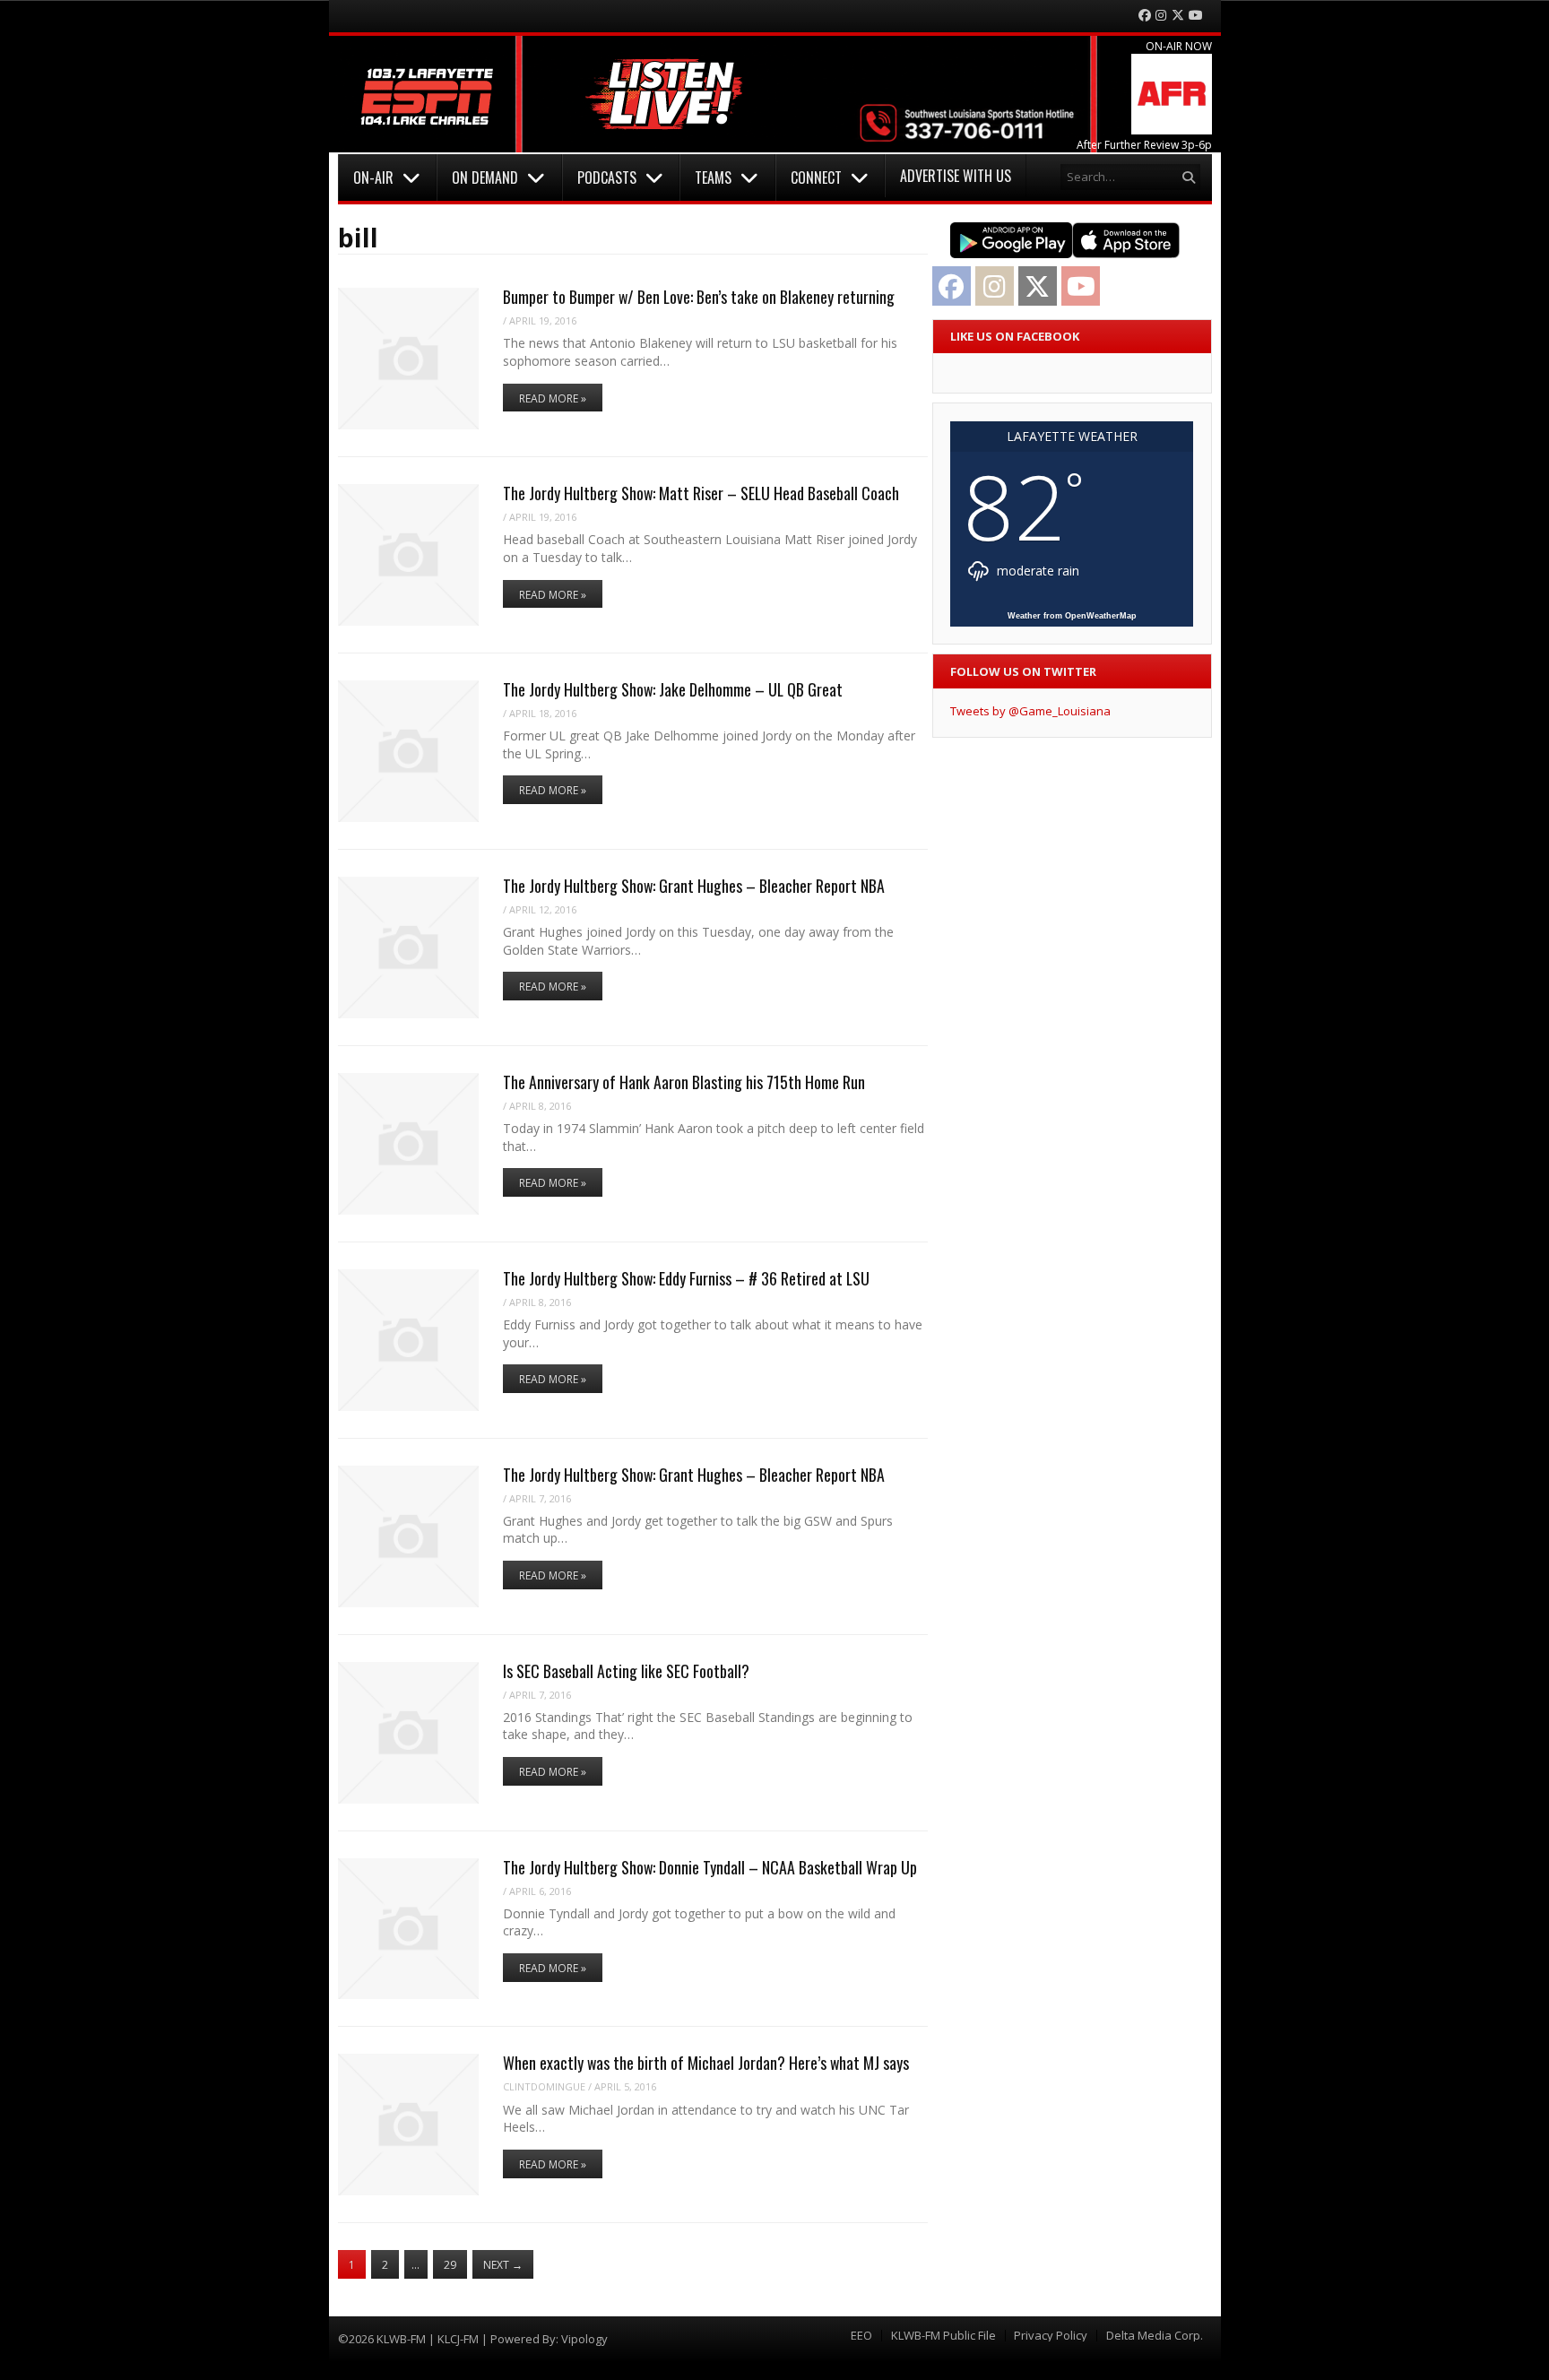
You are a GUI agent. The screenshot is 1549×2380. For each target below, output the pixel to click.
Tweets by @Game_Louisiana (1030, 711)
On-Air (373, 177)
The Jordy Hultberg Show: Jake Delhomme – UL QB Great (673, 689)
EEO (861, 2336)
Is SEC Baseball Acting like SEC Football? (626, 1671)
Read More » (553, 398)
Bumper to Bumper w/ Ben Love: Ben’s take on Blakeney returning (699, 297)
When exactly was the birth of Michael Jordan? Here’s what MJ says (706, 2063)
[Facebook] (1145, 16)
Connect (816, 177)
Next (503, 2265)
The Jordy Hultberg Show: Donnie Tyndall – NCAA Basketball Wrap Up (710, 1867)
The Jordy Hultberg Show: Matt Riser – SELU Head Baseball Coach (701, 493)
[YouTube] (1196, 16)
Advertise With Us (956, 176)
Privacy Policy (1051, 2336)
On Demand (485, 177)
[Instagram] (1161, 16)
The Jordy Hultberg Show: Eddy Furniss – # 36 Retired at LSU (686, 1278)
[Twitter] (1178, 16)
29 (450, 2265)
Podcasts (607, 177)
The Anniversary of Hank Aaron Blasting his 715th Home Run (684, 1082)
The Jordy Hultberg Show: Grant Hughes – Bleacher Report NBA (694, 886)
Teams (713, 177)
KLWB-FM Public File (943, 2336)
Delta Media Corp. (1155, 2336)
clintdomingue (544, 2086)
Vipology (584, 2339)
